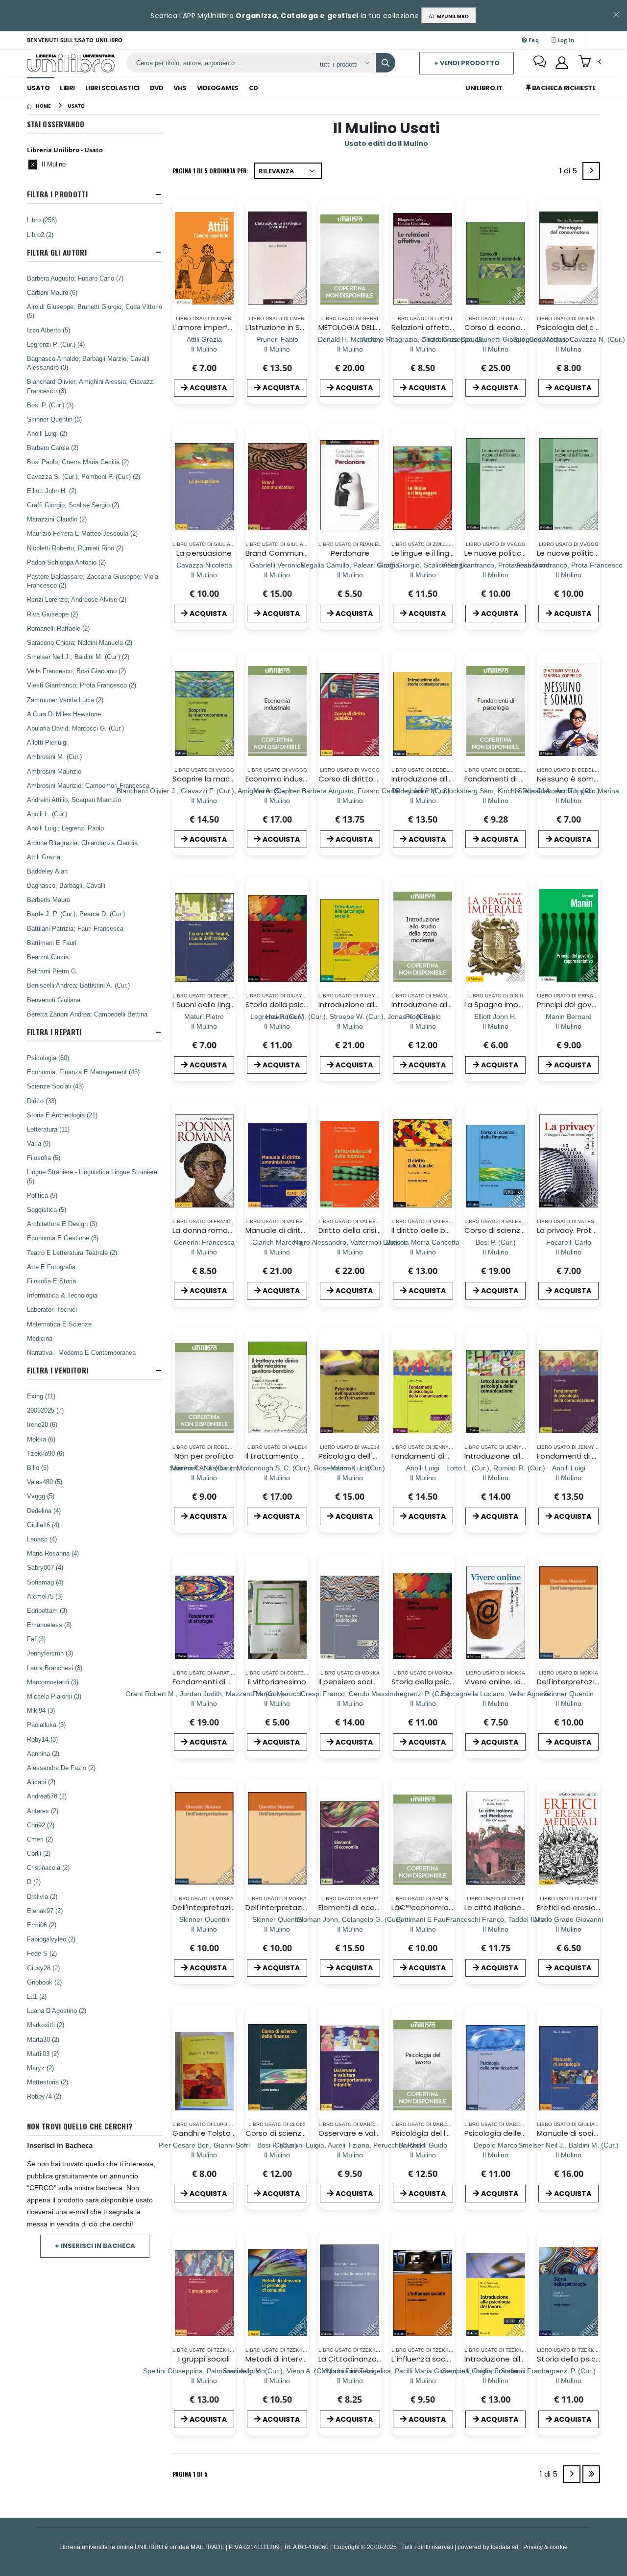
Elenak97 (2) (45, 1911)
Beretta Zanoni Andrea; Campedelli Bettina (87, 1014)
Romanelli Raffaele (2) (58, 628)
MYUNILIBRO (451, 16)
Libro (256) (42, 220)
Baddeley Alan (47, 871)
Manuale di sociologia (577, 2133)
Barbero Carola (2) (53, 448)
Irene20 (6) (42, 1424)
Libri (67, 88)
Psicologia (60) (48, 1058)
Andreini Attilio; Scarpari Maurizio (74, 800)
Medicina (40, 1338)
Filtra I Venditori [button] (58, 1370)
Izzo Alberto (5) (48, 330)
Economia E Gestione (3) (63, 1238)
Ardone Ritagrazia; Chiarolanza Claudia (82, 843)
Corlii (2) (39, 1853)
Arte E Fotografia (51, 1267)
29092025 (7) (45, 1410)
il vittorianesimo (277, 1682)
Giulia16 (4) (43, 1525)
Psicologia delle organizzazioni (520, 2133)
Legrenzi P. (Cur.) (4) (56, 344)
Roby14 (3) (42, 1739)
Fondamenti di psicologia (511, 779)
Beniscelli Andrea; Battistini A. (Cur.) (78, 985)
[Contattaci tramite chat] (540, 63)
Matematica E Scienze (59, 1324)
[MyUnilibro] (562, 63)
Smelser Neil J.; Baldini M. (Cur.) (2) (78, 657)
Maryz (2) (40, 2068)
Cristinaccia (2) (48, 1867)
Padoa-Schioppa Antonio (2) (66, 562)
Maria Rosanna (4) (53, 1553)
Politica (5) (42, 1195)
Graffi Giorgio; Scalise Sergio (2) (73, 505)
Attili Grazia (44, 857)
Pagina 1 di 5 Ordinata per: (211, 171)
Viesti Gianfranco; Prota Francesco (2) (82, 685)
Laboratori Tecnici (52, 1309)
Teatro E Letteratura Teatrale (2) (72, 1253)
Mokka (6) (41, 1439)
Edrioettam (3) (47, 1610)
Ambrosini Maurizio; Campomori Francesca (88, 785)
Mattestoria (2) (48, 2082)
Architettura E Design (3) (62, 1224)
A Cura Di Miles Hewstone (64, 714)
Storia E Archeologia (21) (62, 1115)
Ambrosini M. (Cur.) (54, 756)
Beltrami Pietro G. (52, 971)
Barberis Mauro (48, 899)
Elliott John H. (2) (52, 491)
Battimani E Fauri (52, 943)
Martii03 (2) (43, 2054)
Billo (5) (38, 1467)
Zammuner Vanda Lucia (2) (65, 700)
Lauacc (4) (42, 1539)
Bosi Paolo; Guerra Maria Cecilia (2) (78, 462)
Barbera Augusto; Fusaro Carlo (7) (75, 278)
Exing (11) (41, 1396)
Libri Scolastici (112, 88)
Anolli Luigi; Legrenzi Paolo (65, 828)
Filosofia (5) (44, 1158)
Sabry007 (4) (45, 1567)
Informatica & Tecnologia (62, 1295)
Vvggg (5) (41, 1496)
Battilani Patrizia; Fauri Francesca (75, 928)
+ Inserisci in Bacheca (95, 2246)
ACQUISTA (208, 388)
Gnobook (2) (44, 1982)
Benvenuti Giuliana (54, 1000)
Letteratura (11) (48, 1129)
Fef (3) (36, 1639)
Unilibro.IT (484, 88)
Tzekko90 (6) (46, 1453)
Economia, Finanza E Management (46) (83, 1072)
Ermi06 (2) (42, 1925)
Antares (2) (43, 1811)
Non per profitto (204, 1456)
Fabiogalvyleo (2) (51, 1939)
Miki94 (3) (41, 1710)
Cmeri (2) (40, 1839)
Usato (38, 88)
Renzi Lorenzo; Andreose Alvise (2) (77, 599)
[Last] (591, 2474)
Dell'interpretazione (573, 1682)
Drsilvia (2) (42, 1896)
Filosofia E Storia (51, 1281)
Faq (533, 40)
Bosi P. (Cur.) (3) (50, 405)
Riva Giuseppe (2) (52, 614)
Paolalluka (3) (46, 1725)
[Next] (591, 171)
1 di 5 (570, 173)
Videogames (218, 88)
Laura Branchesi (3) (55, 1668)
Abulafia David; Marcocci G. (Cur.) (75, 728)
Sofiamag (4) (45, 1582)
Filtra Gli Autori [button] (57, 252)
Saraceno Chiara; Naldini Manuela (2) (80, 642)
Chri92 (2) (41, 1825)
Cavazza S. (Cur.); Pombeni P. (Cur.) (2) (84, 476)
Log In (565, 40)
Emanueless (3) (49, 1625)
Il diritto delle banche (430, 1230)
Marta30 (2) (43, 2039)
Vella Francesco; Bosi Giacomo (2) (76, 671)
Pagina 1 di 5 (190, 2474)
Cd (253, 88)
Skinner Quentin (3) (54, 419)
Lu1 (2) (37, 1996)
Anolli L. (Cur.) (47, 814)
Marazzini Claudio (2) (57, 519)
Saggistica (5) (47, 1209)
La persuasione (204, 553)
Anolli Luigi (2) (47, 433)
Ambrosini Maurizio (54, 771)
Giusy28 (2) (43, 1968)
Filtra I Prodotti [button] (57, 194)
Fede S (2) (42, 1953)
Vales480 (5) (45, 1482)
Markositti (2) (46, 2025)
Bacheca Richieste (563, 88)
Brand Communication (287, 553)
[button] (590, 62)
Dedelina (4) (44, 1511)
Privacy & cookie (545, 2547)
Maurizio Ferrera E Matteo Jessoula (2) (82, 533)
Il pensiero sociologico (359, 1682)
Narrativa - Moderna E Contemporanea (81, 1352)
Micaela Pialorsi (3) (54, 1696)
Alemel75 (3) (45, 1596)
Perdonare (350, 553)
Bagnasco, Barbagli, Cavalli (66, 885)
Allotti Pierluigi (47, 742)
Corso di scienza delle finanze (519, 1230)
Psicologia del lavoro (429, 2133)
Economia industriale (284, 779)
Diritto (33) (42, 1101)
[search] (386, 63)
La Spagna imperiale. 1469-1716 (520, 1004)
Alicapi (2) (41, 1782)
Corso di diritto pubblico (363, 779)
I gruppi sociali (204, 2359)
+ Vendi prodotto (467, 63)
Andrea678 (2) (47, 1796)
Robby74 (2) (44, 2096)
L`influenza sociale (425, 2359)
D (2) (34, 1882)
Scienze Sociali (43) (55, 1086)
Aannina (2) (43, 1753)
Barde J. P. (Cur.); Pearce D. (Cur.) (76, 914)
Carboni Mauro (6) (52, 292)
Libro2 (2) (40, 235)
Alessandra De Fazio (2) (61, 1768)
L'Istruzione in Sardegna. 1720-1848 (308, 327)
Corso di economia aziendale (518, 327)
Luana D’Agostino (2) (57, 2010)
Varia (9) (39, 1143)
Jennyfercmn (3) (50, 1653)
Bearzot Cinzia (48, 957)
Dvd (157, 88)
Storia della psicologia (286, 1004)
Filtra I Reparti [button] (54, 1032)
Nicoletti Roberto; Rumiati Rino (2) (75, 548)
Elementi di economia (358, 1907)
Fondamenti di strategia (217, 1682)
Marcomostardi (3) (53, 1682)
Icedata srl (505, 2547)
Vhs (180, 88)
